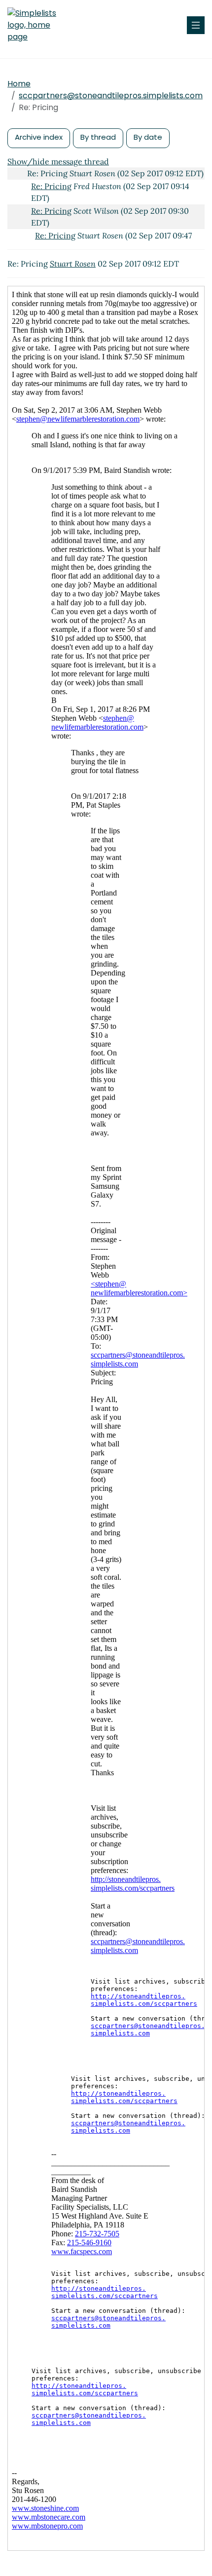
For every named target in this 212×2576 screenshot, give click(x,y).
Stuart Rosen (73, 264)
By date (148, 137)
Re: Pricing (51, 186)
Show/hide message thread (58, 161)
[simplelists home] (37, 25)
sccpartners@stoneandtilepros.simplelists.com (111, 96)
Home (19, 84)
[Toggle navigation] (196, 25)
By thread (98, 137)
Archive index (39, 137)
